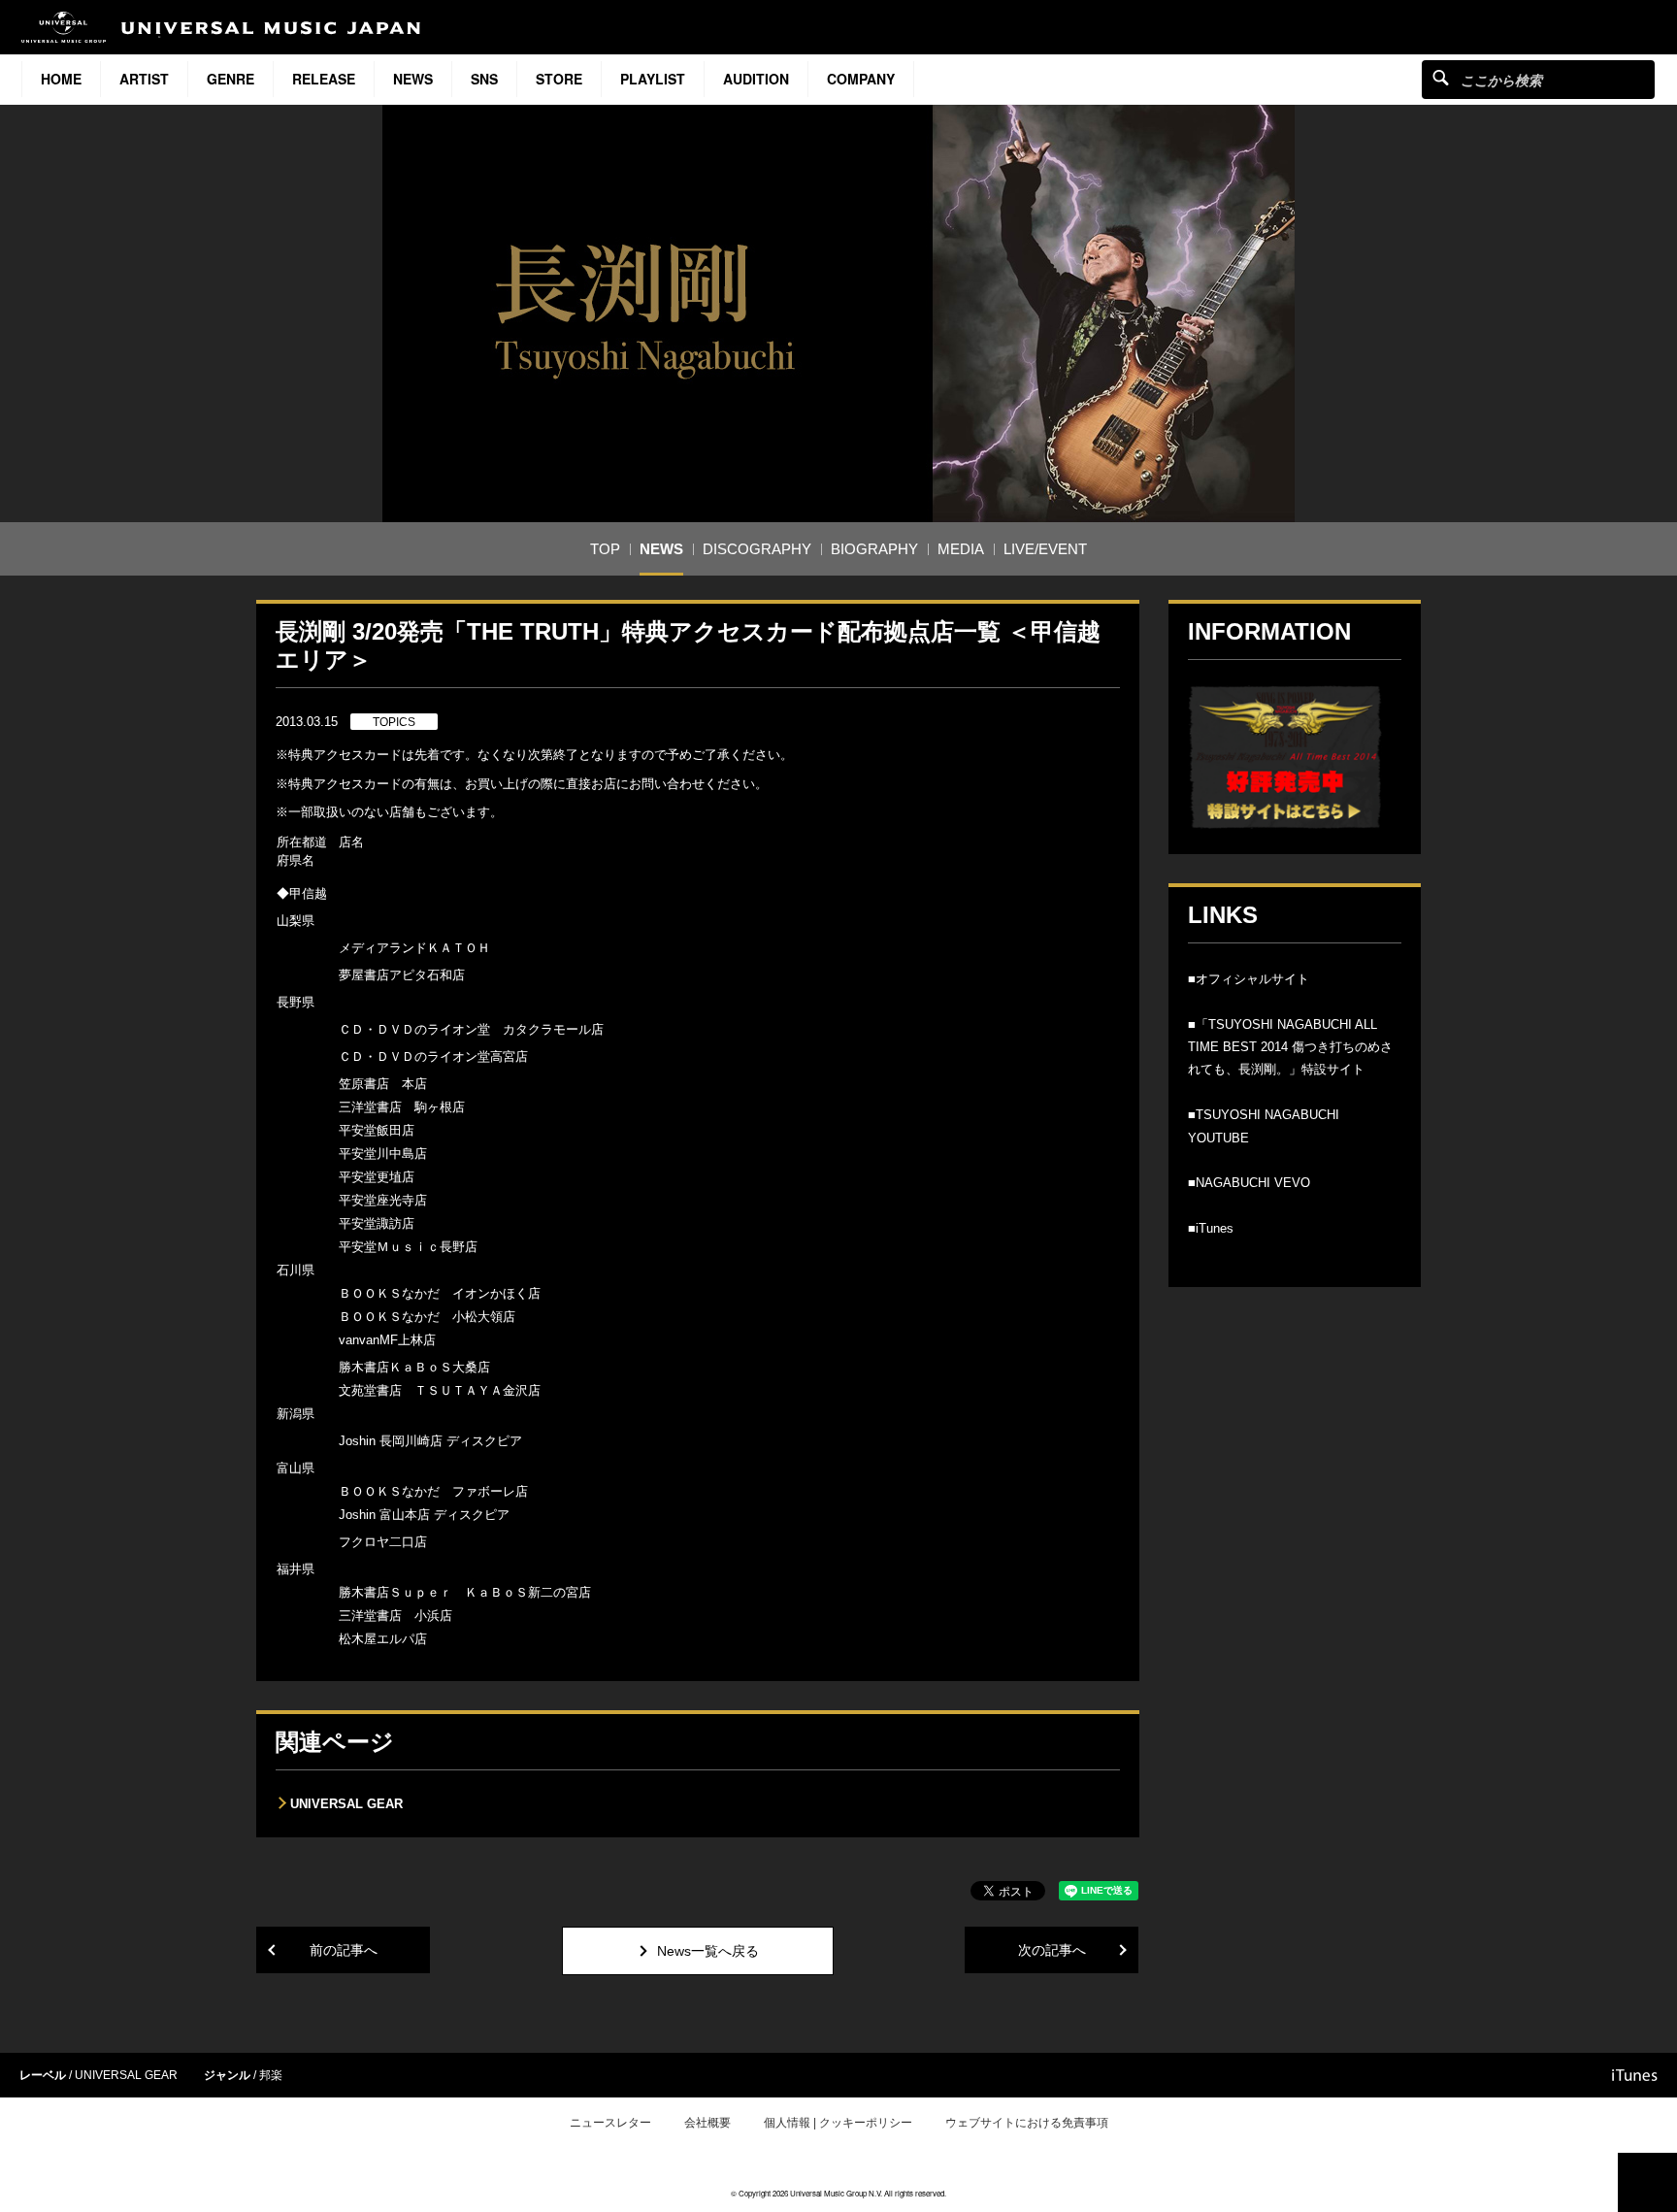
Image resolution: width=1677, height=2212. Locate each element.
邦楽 (271, 2075)
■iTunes (1211, 1228)
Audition (756, 79)
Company (861, 79)
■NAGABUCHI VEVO (1249, 1183)
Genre (230, 79)
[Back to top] (1647, 2182)
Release (324, 79)
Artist (144, 79)
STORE (559, 79)
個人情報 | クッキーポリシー (838, 2123)
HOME (61, 79)
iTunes (1635, 2075)
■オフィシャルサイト (1249, 979)
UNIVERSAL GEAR (346, 1804)
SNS (484, 79)
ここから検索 (1441, 77)
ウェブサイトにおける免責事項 (1027, 2123)
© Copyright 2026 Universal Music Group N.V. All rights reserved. (838, 2193)
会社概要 (707, 2123)
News (413, 79)
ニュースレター (610, 2123)
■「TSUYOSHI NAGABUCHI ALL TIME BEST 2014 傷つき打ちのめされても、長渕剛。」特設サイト (1290, 1047)
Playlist (653, 79)
